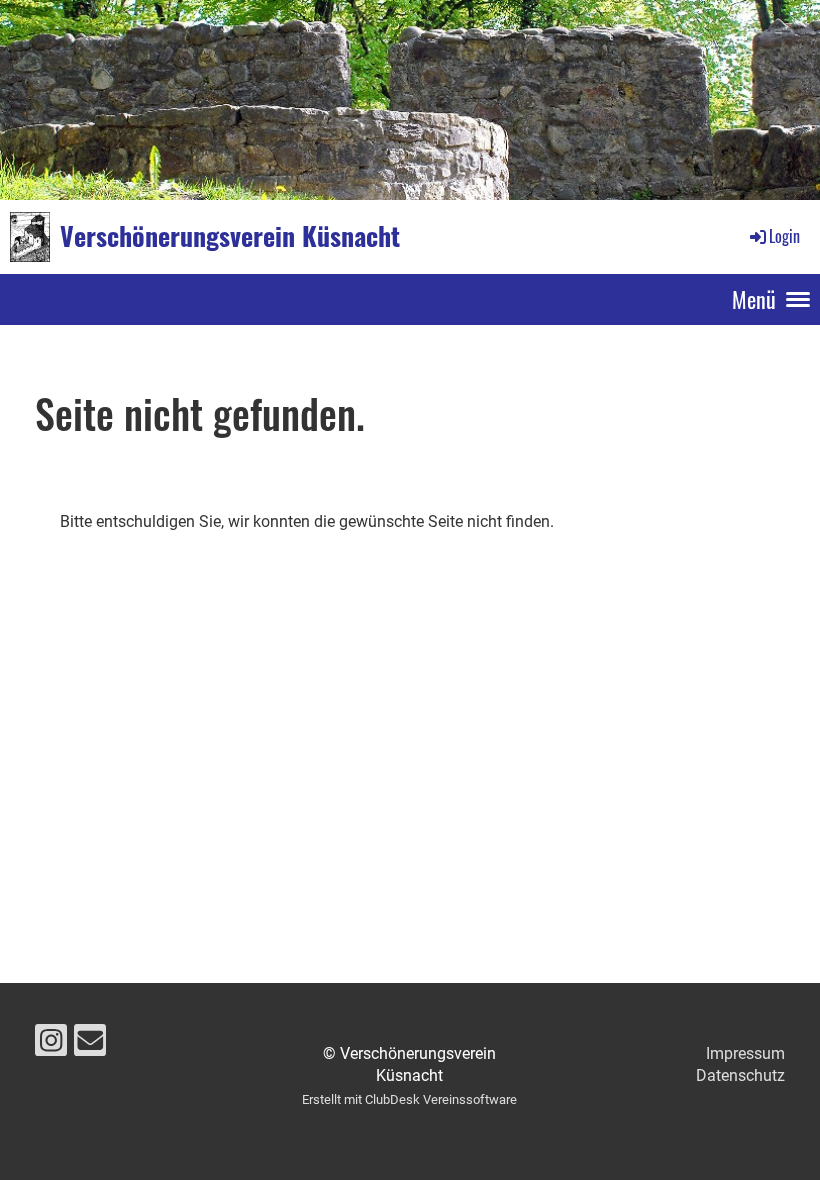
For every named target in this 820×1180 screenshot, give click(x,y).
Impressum (745, 1053)
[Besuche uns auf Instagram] (51, 1045)
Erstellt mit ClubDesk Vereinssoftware (409, 1099)
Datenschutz (740, 1075)
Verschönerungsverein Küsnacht (230, 236)
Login (784, 236)
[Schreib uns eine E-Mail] (90, 1045)
